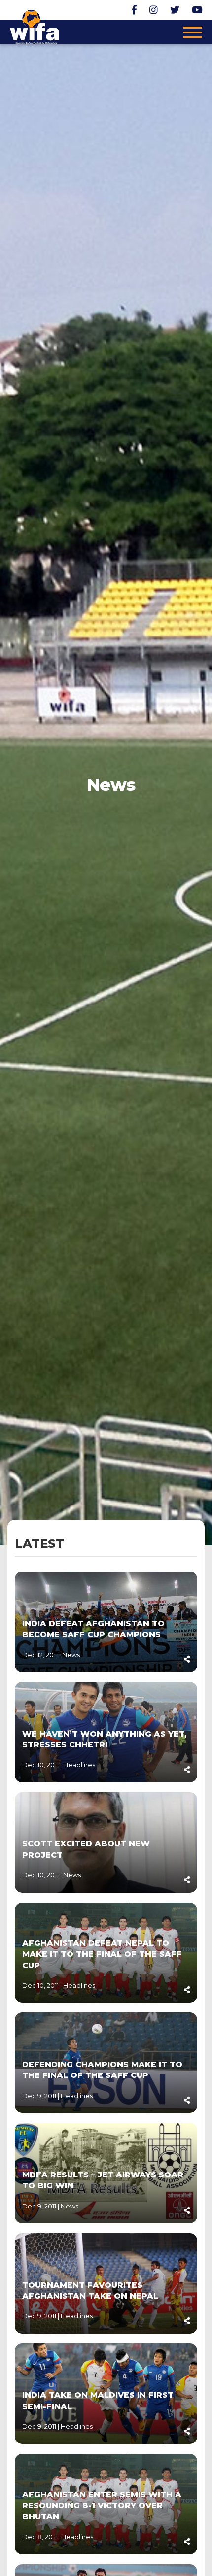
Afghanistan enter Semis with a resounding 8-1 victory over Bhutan (102, 2506)
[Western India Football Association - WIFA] (35, 26)
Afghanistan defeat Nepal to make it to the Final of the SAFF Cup (102, 1954)
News (71, 1655)
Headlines (79, 1765)
